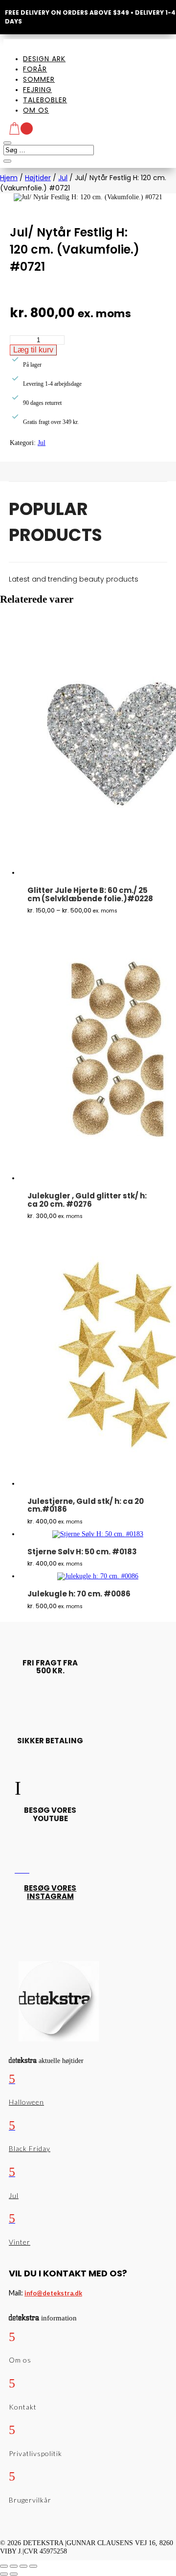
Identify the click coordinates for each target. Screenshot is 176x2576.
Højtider (38, 178)
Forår (35, 69)
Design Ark (44, 59)
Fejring (37, 90)
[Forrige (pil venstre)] (4, 2574)
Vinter (20, 2242)
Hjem (9, 178)
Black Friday (30, 2148)
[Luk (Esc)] (33, 2566)
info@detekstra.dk (53, 2293)
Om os (36, 110)
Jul (63, 178)
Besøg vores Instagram (50, 1892)
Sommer (39, 79)
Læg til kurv (33, 350)
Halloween (26, 2102)
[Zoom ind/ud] (4, 2566)
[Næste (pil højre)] (14, 2574)
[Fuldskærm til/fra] (14, 2566)
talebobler (45, 100)
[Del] (23, 2566)
